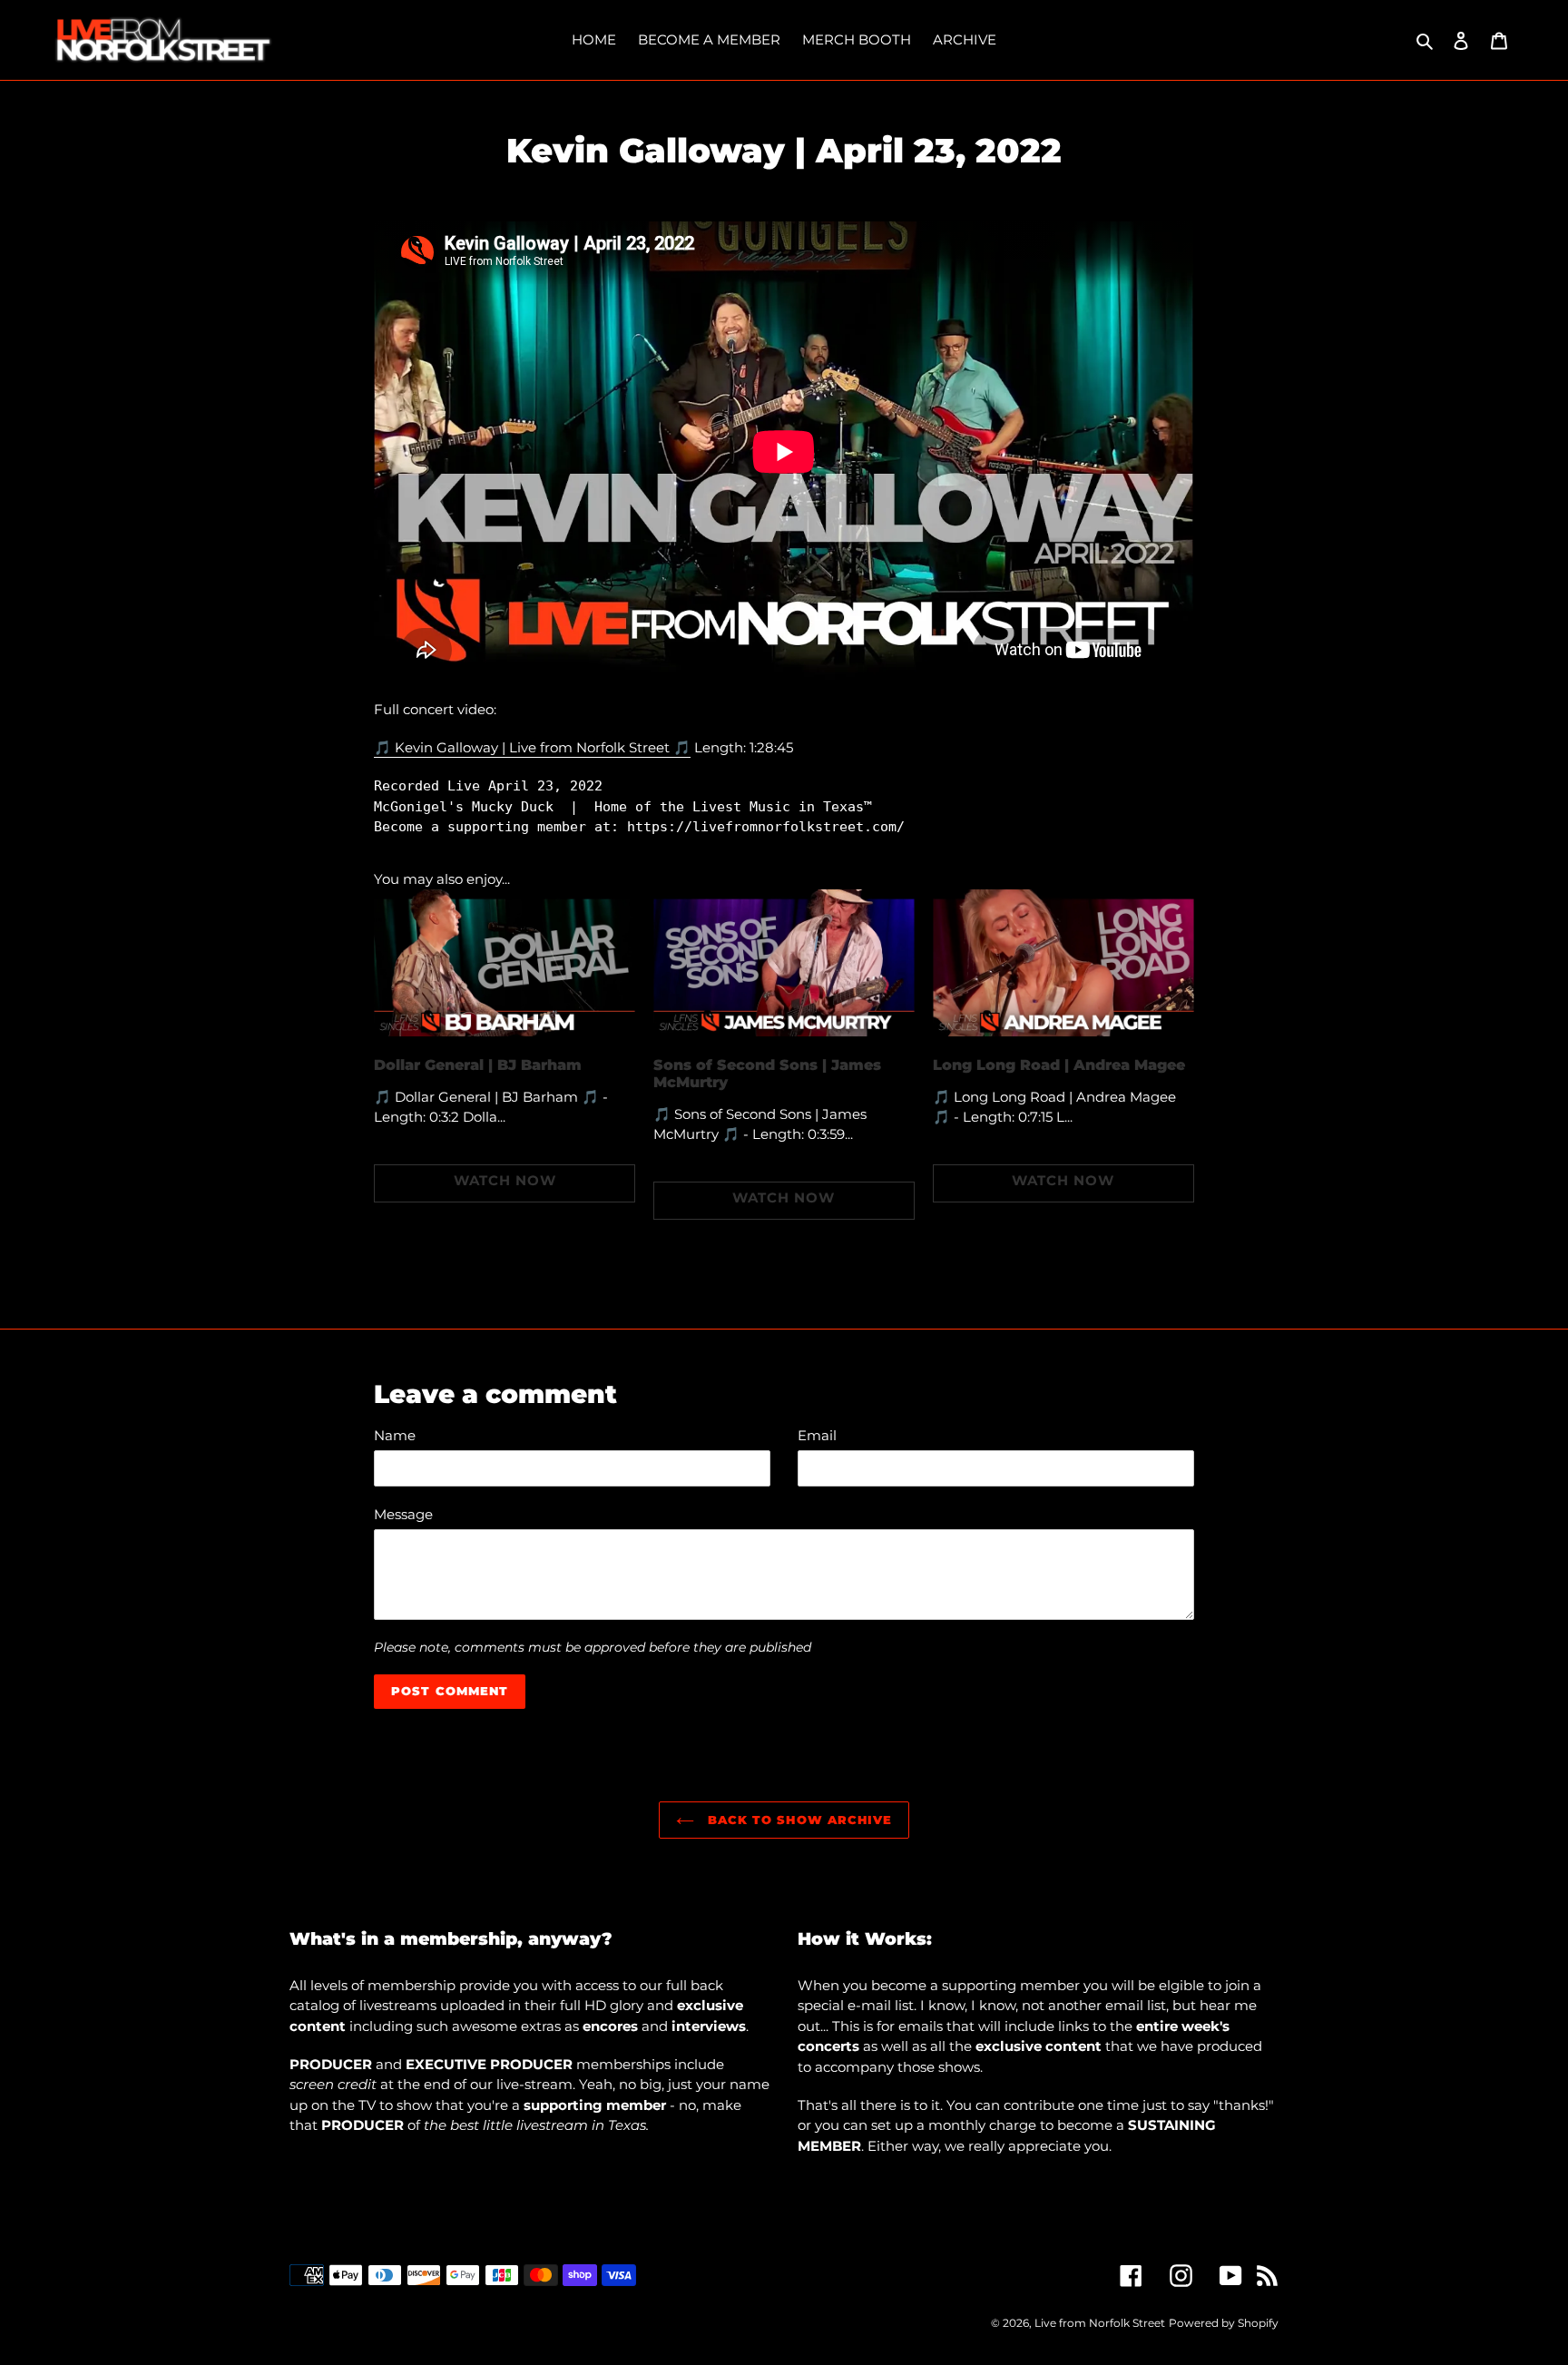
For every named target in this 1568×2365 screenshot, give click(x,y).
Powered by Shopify (1224, 2323)
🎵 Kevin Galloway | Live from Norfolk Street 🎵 (532, 747)
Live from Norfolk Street (1100, 2323)
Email (817, 1435)
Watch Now (505, 1180)
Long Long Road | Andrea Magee (1059, 1065)
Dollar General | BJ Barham (478, 1065)
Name (395, 1435)
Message (403, 1514)
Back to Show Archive (798, 1820)
